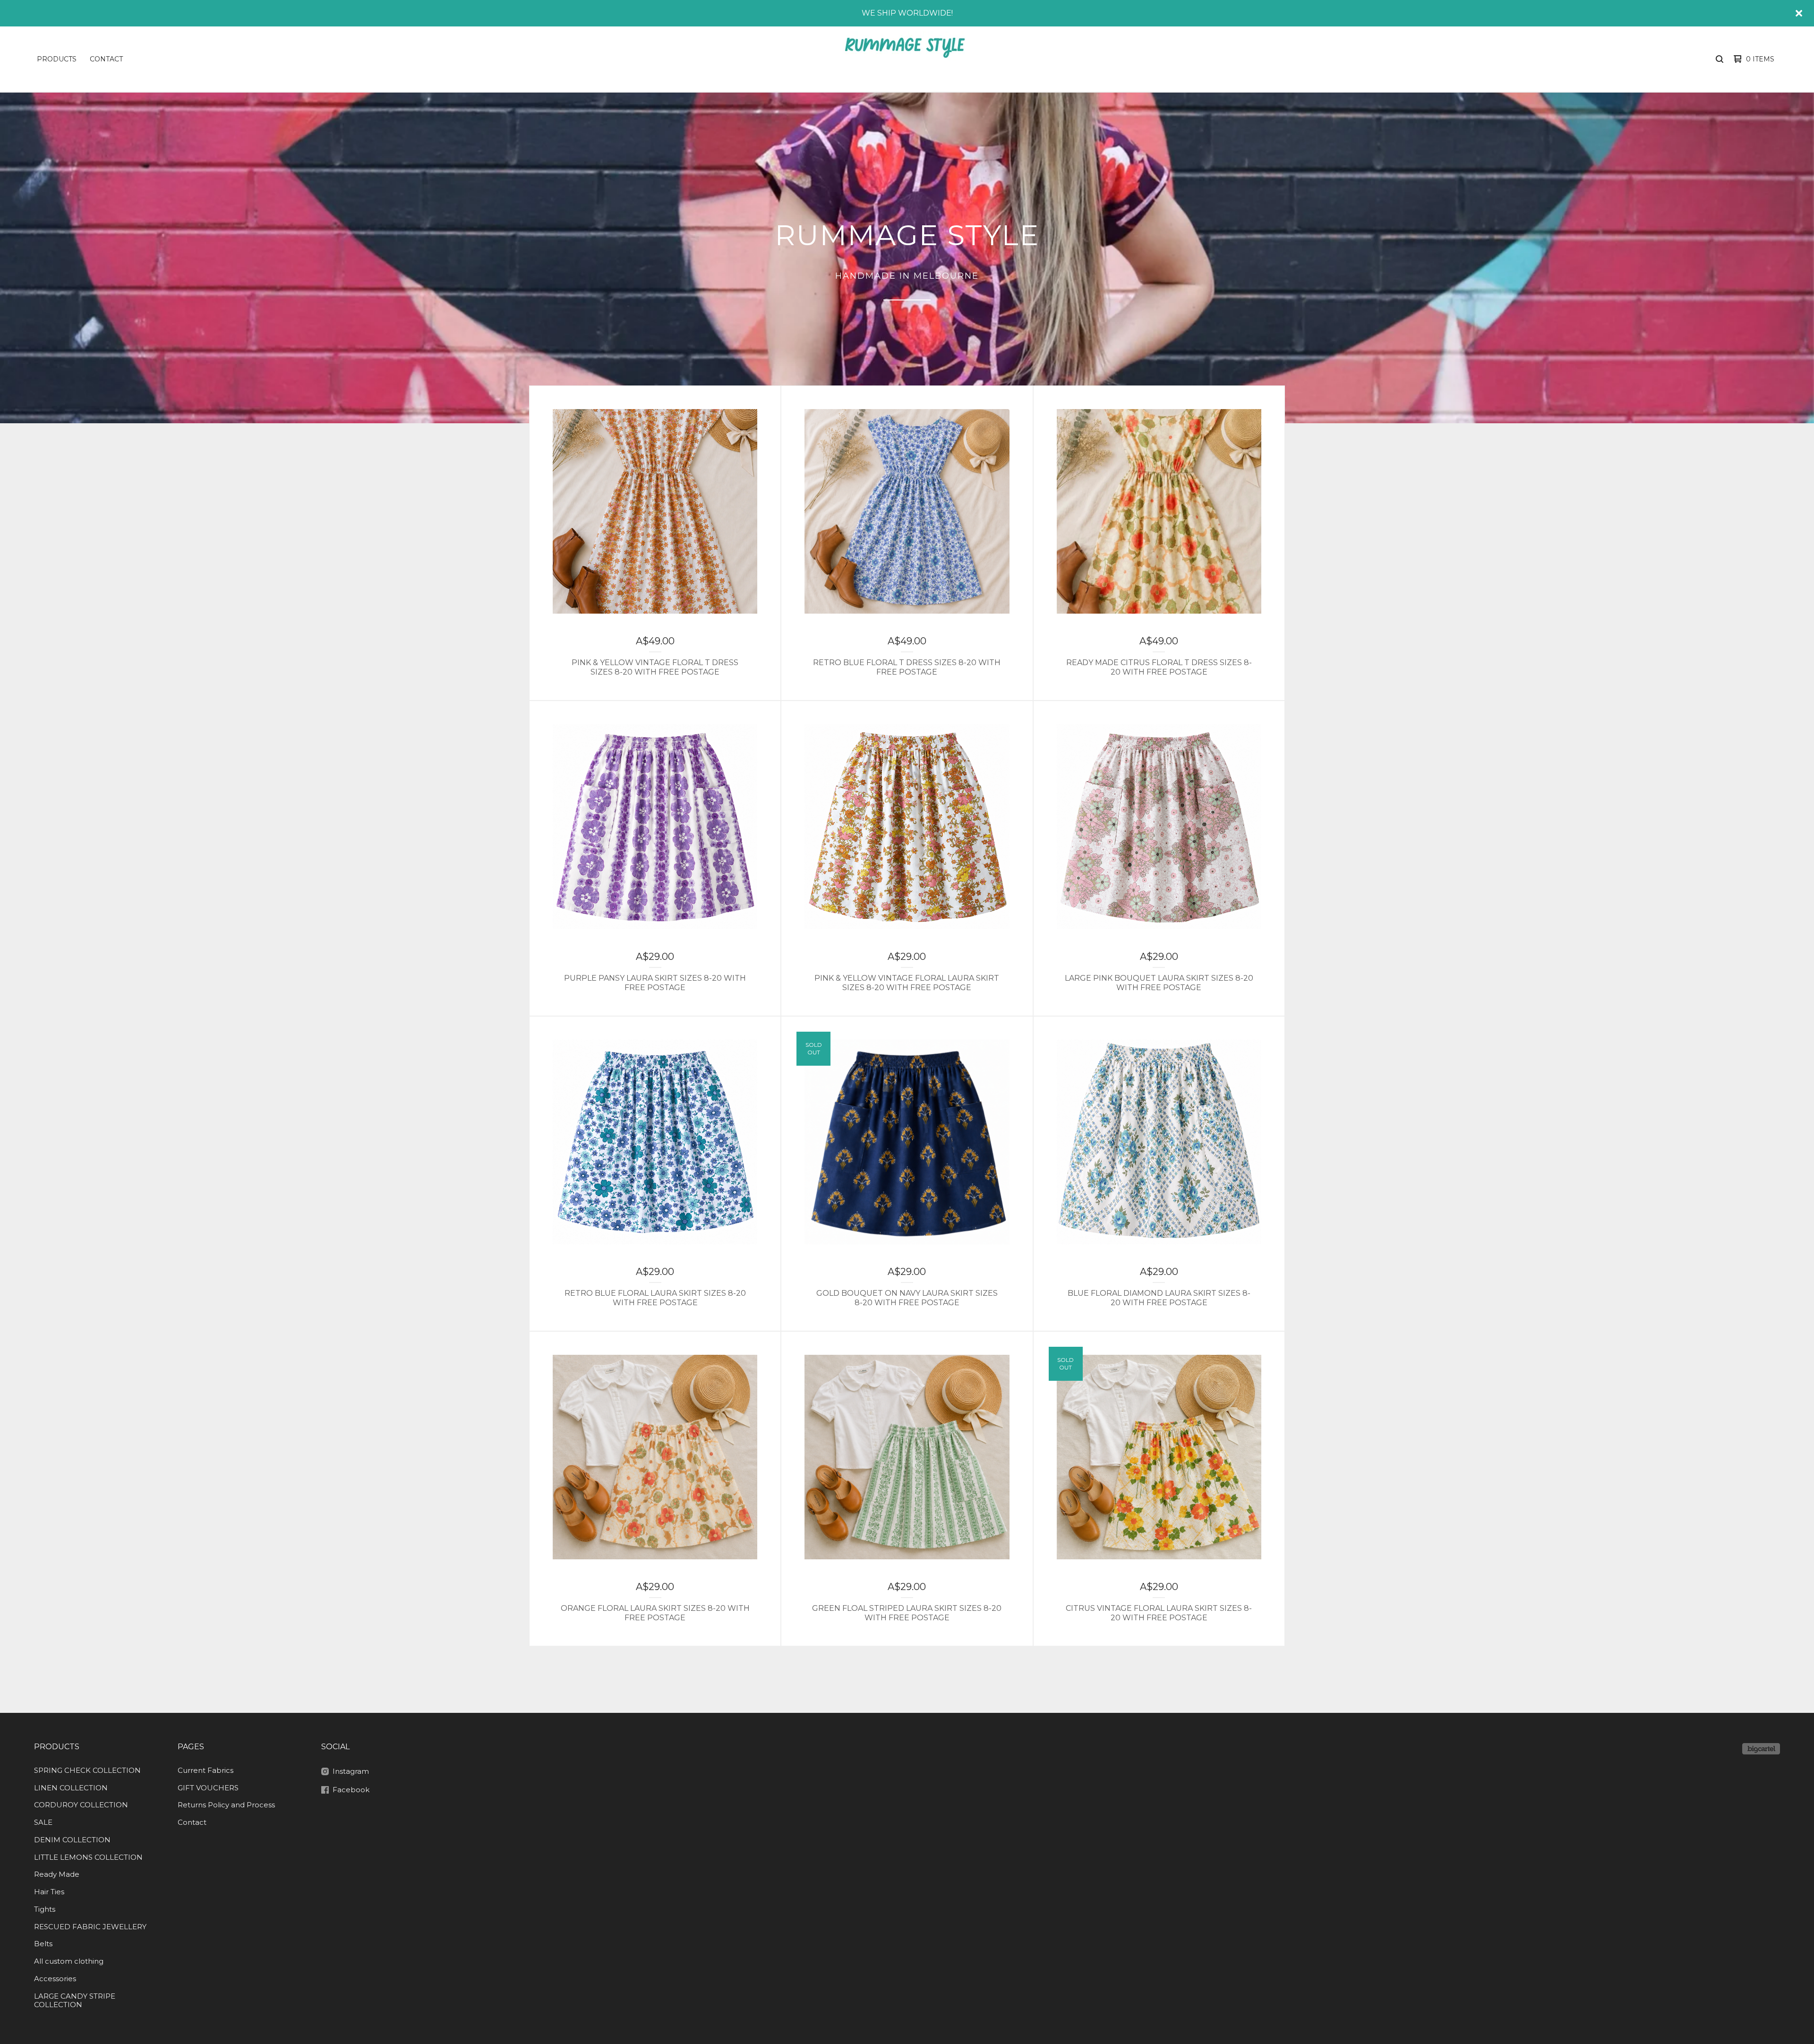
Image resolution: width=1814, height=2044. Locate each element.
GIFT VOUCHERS (208, 1788)
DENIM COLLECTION (72, 1840)
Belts (43, 1944)
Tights (45, 1909)
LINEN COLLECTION (71, 1788)
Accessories (55, 1979)
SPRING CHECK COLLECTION (87, 1770)
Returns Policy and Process (226, 1805)
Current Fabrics (205, 1770)
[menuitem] (57, 59)
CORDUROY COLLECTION (81, 1805)
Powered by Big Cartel (1761, 1749)
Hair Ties (49, 1892)
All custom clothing (69, 1961)
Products (57, 59)
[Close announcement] (1799, 13)
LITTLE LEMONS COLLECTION (88, 1857)
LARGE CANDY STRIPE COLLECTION (75, 2001)
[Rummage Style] (904, 59)
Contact (106, 59)
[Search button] (1720, 59)
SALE (43, 1822)
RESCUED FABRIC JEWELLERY (90, 1927)
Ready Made (57, 1874)
